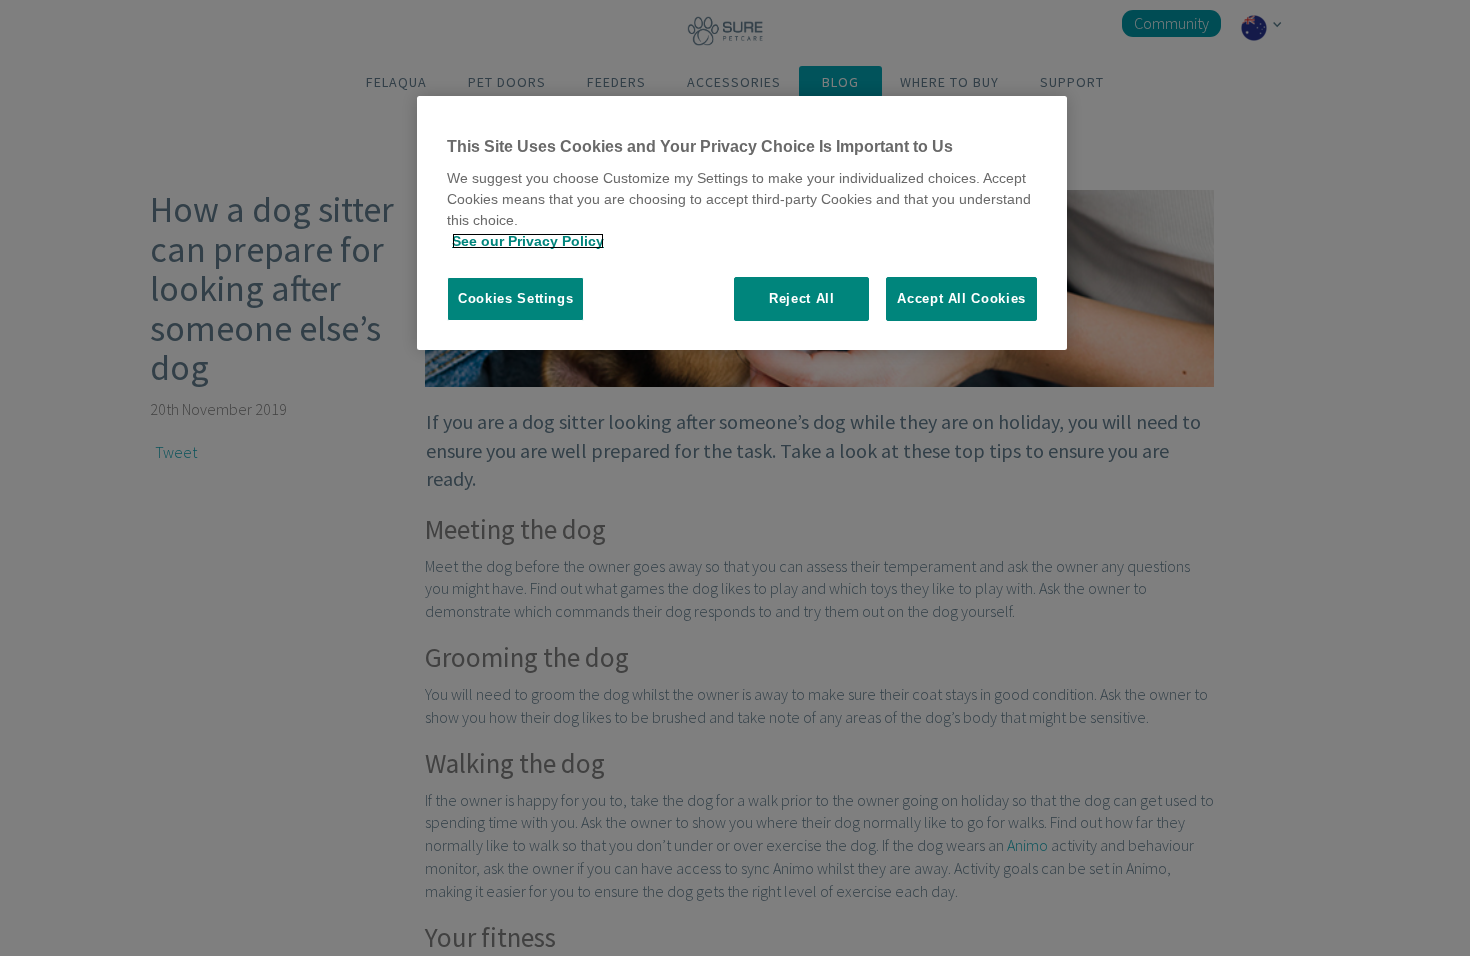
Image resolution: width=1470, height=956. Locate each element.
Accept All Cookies (961, 298)
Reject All (802, 298)
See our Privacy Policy (528, 241)
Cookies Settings (515, 298)
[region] (742, 223)
